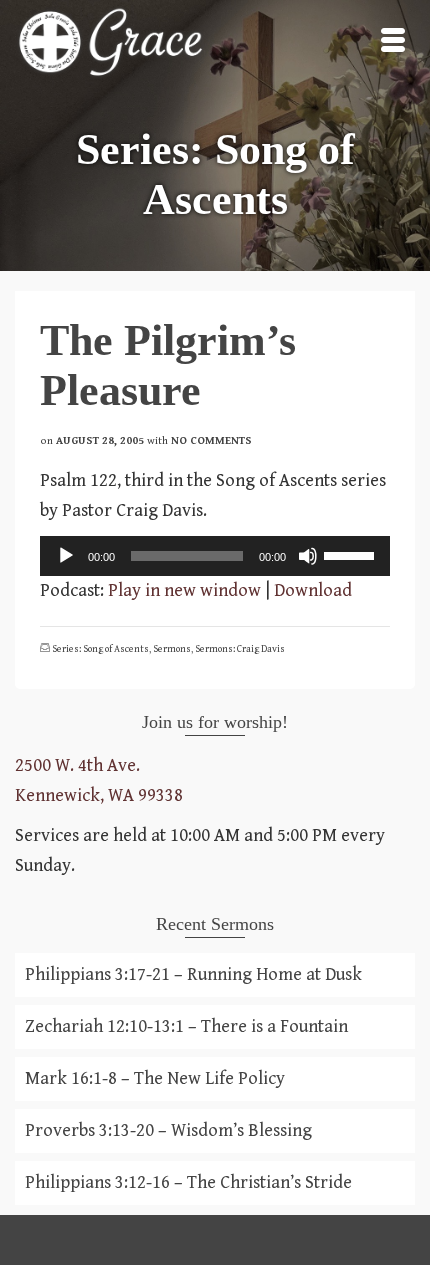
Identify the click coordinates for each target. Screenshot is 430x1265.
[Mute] (308, 556)
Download (313, 590)
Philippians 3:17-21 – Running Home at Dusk (193, 974)
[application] (215, 556)
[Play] (66, 556)
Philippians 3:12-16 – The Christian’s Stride (188, 1182)
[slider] (352, 554)
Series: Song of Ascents (100, 649)
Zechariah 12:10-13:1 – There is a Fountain (186, 1026)
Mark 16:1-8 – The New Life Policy (155, 1078)
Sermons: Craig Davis (240, 649)
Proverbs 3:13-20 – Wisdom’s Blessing (168, 1130)
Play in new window (184, 590)
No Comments (211, 440)
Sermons (172, 649)
